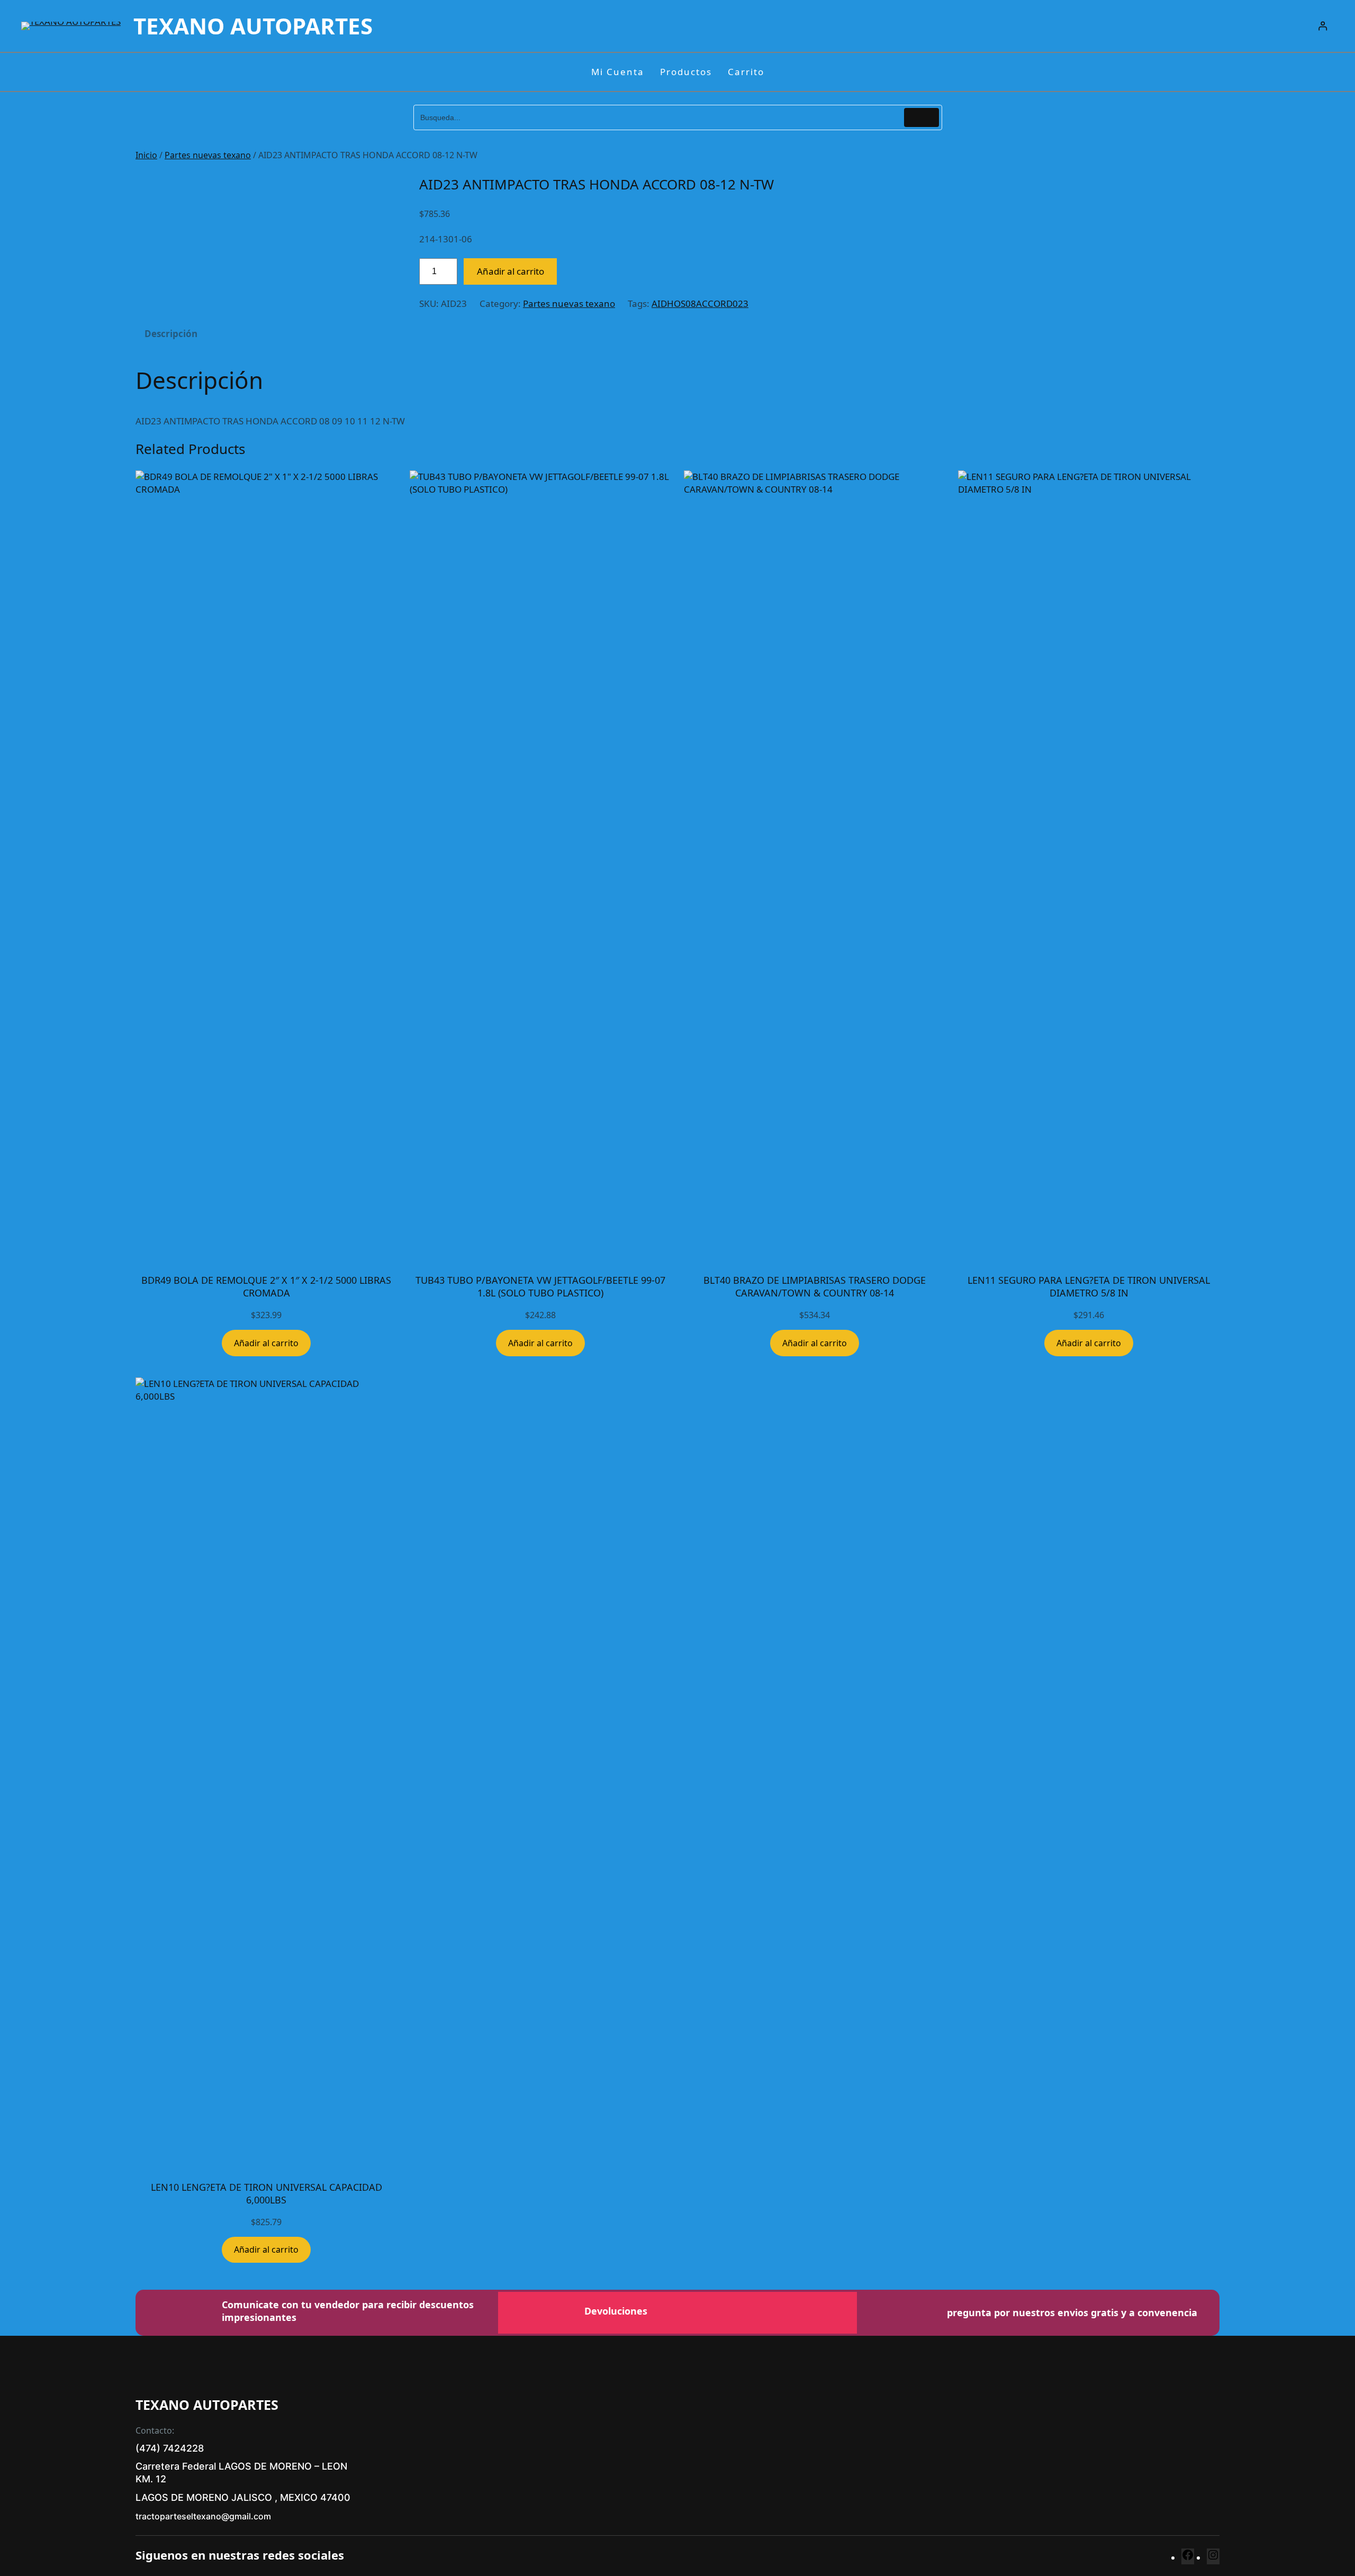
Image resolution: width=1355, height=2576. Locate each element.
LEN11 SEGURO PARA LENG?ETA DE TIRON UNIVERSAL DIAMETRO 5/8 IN (1089, 1286)
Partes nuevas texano (208, 155)
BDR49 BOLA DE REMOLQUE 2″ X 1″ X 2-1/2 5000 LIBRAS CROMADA (266, 1286)
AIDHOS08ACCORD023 (700, 303)
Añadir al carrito (511, 271)
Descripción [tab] (171, 334)
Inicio (146, 155)
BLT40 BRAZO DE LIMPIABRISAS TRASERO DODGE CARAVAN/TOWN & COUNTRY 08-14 (815, 1286)
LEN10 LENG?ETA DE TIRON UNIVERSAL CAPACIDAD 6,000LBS (267, 2193)
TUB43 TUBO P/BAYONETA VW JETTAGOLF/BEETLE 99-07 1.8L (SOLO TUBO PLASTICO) (540, 1286)
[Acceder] (1323, 26)
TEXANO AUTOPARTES (253, 26)
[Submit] (922, 117)
